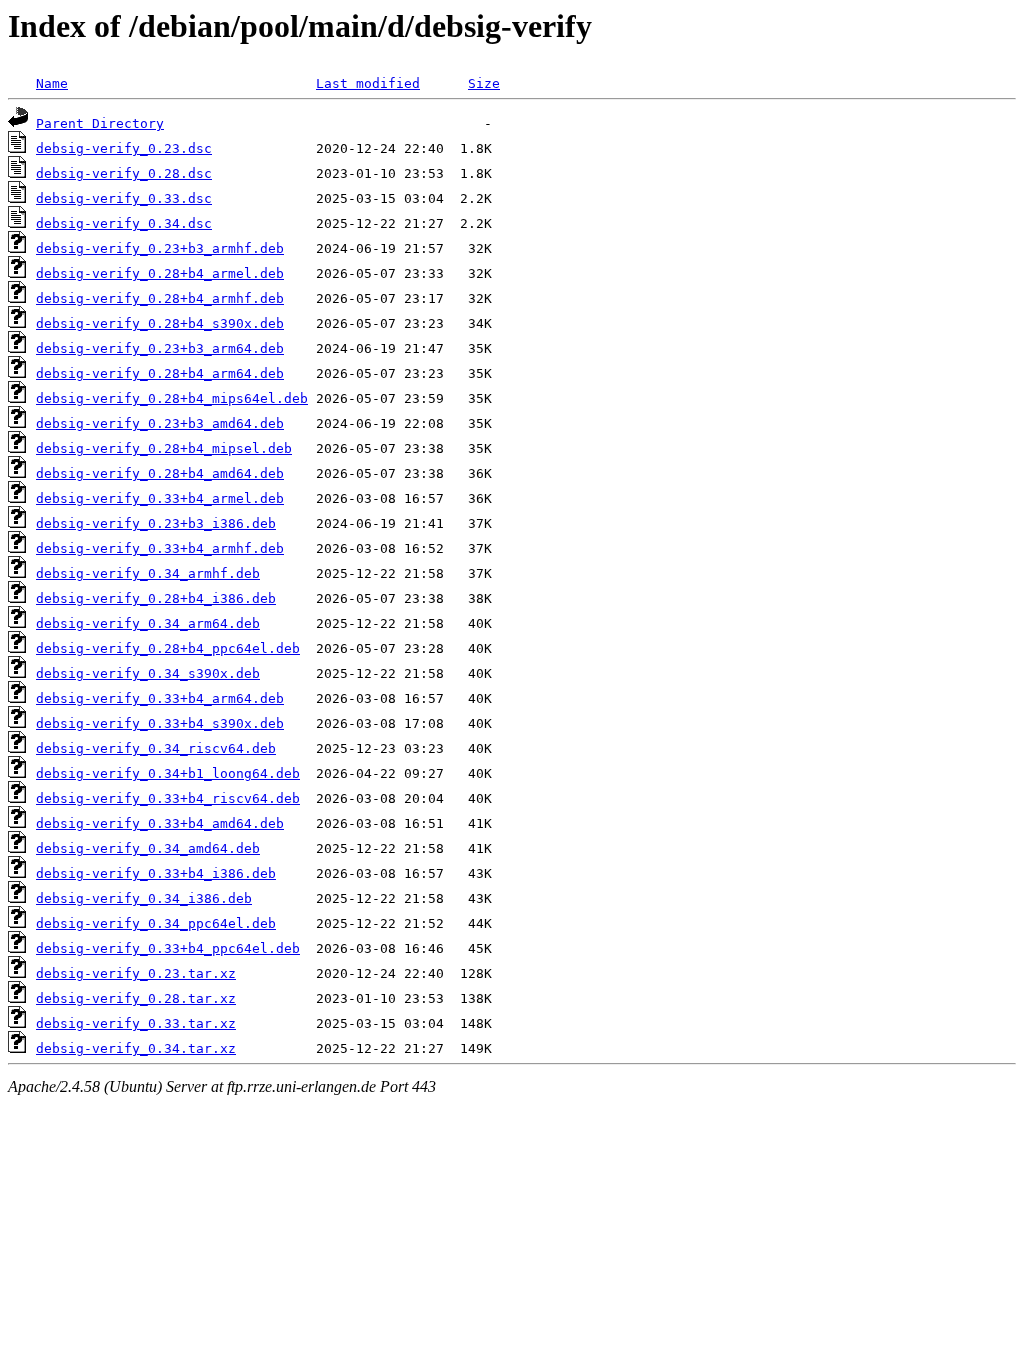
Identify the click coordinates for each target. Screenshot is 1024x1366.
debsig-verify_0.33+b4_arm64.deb (160, 698)
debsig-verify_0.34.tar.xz (136, 1048)
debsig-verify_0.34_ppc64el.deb (156, 923)
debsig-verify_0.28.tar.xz (136, 998)
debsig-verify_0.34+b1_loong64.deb (168, 773)
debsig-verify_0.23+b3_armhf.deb (160, 248)
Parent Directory (100, 123)
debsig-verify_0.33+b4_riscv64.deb (168, 798)
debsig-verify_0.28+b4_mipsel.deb (164, 448)
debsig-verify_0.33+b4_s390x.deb (160, 723)
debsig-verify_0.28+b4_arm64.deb (160, 373)
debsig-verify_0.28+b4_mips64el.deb (172, 398)
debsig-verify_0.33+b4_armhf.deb (160, 548)
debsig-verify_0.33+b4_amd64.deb (160, 823)
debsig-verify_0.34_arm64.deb (148, 623)
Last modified (368, 83)
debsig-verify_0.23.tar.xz (136, 973)
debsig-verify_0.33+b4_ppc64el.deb (168, 948)
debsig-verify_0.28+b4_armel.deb (160, 273)
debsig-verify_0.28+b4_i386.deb (156, 598)
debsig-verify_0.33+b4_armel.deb (160, 498)
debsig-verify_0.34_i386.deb (144, 898)
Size (484, 83)
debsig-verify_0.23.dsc (124, 148)
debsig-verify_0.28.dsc (124, 173)
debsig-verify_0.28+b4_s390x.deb (160, 323)
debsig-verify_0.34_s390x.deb (148, 673)
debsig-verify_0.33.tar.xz (136, 1023)
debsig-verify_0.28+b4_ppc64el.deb (168, 648)
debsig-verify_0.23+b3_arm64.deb (160, 348)
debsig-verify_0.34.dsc (124, 223)
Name (52, 83)
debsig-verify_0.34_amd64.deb (148, 848)
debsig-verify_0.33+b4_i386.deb (156, 873)
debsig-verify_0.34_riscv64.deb (156, 748)
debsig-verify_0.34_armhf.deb (148, 573)
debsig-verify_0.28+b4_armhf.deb (160, 298)
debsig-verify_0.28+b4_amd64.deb (160, 473)
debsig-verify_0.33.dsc (124, 198)
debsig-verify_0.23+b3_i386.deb (156, 523)
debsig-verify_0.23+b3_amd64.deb (160, 423)
